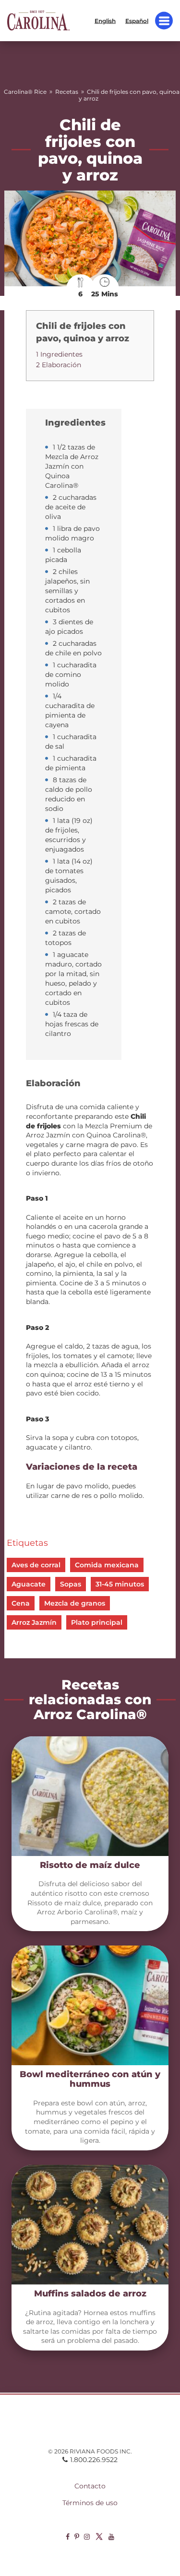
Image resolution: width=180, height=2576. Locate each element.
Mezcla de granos (75, 1603)
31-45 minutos (120, 1584)
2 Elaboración (59, 365)
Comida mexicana (107, 1565)
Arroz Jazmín (34, 1622)
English (105, 20)
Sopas (71, 1584)
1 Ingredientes (59, 354)
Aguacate (29, 1584)
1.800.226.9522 (94, 2460)
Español (137, 20)
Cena (21, 1603)
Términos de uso (90, 2503)
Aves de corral (36, 1565)
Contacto (90, 2486)
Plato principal (97, 1622)
